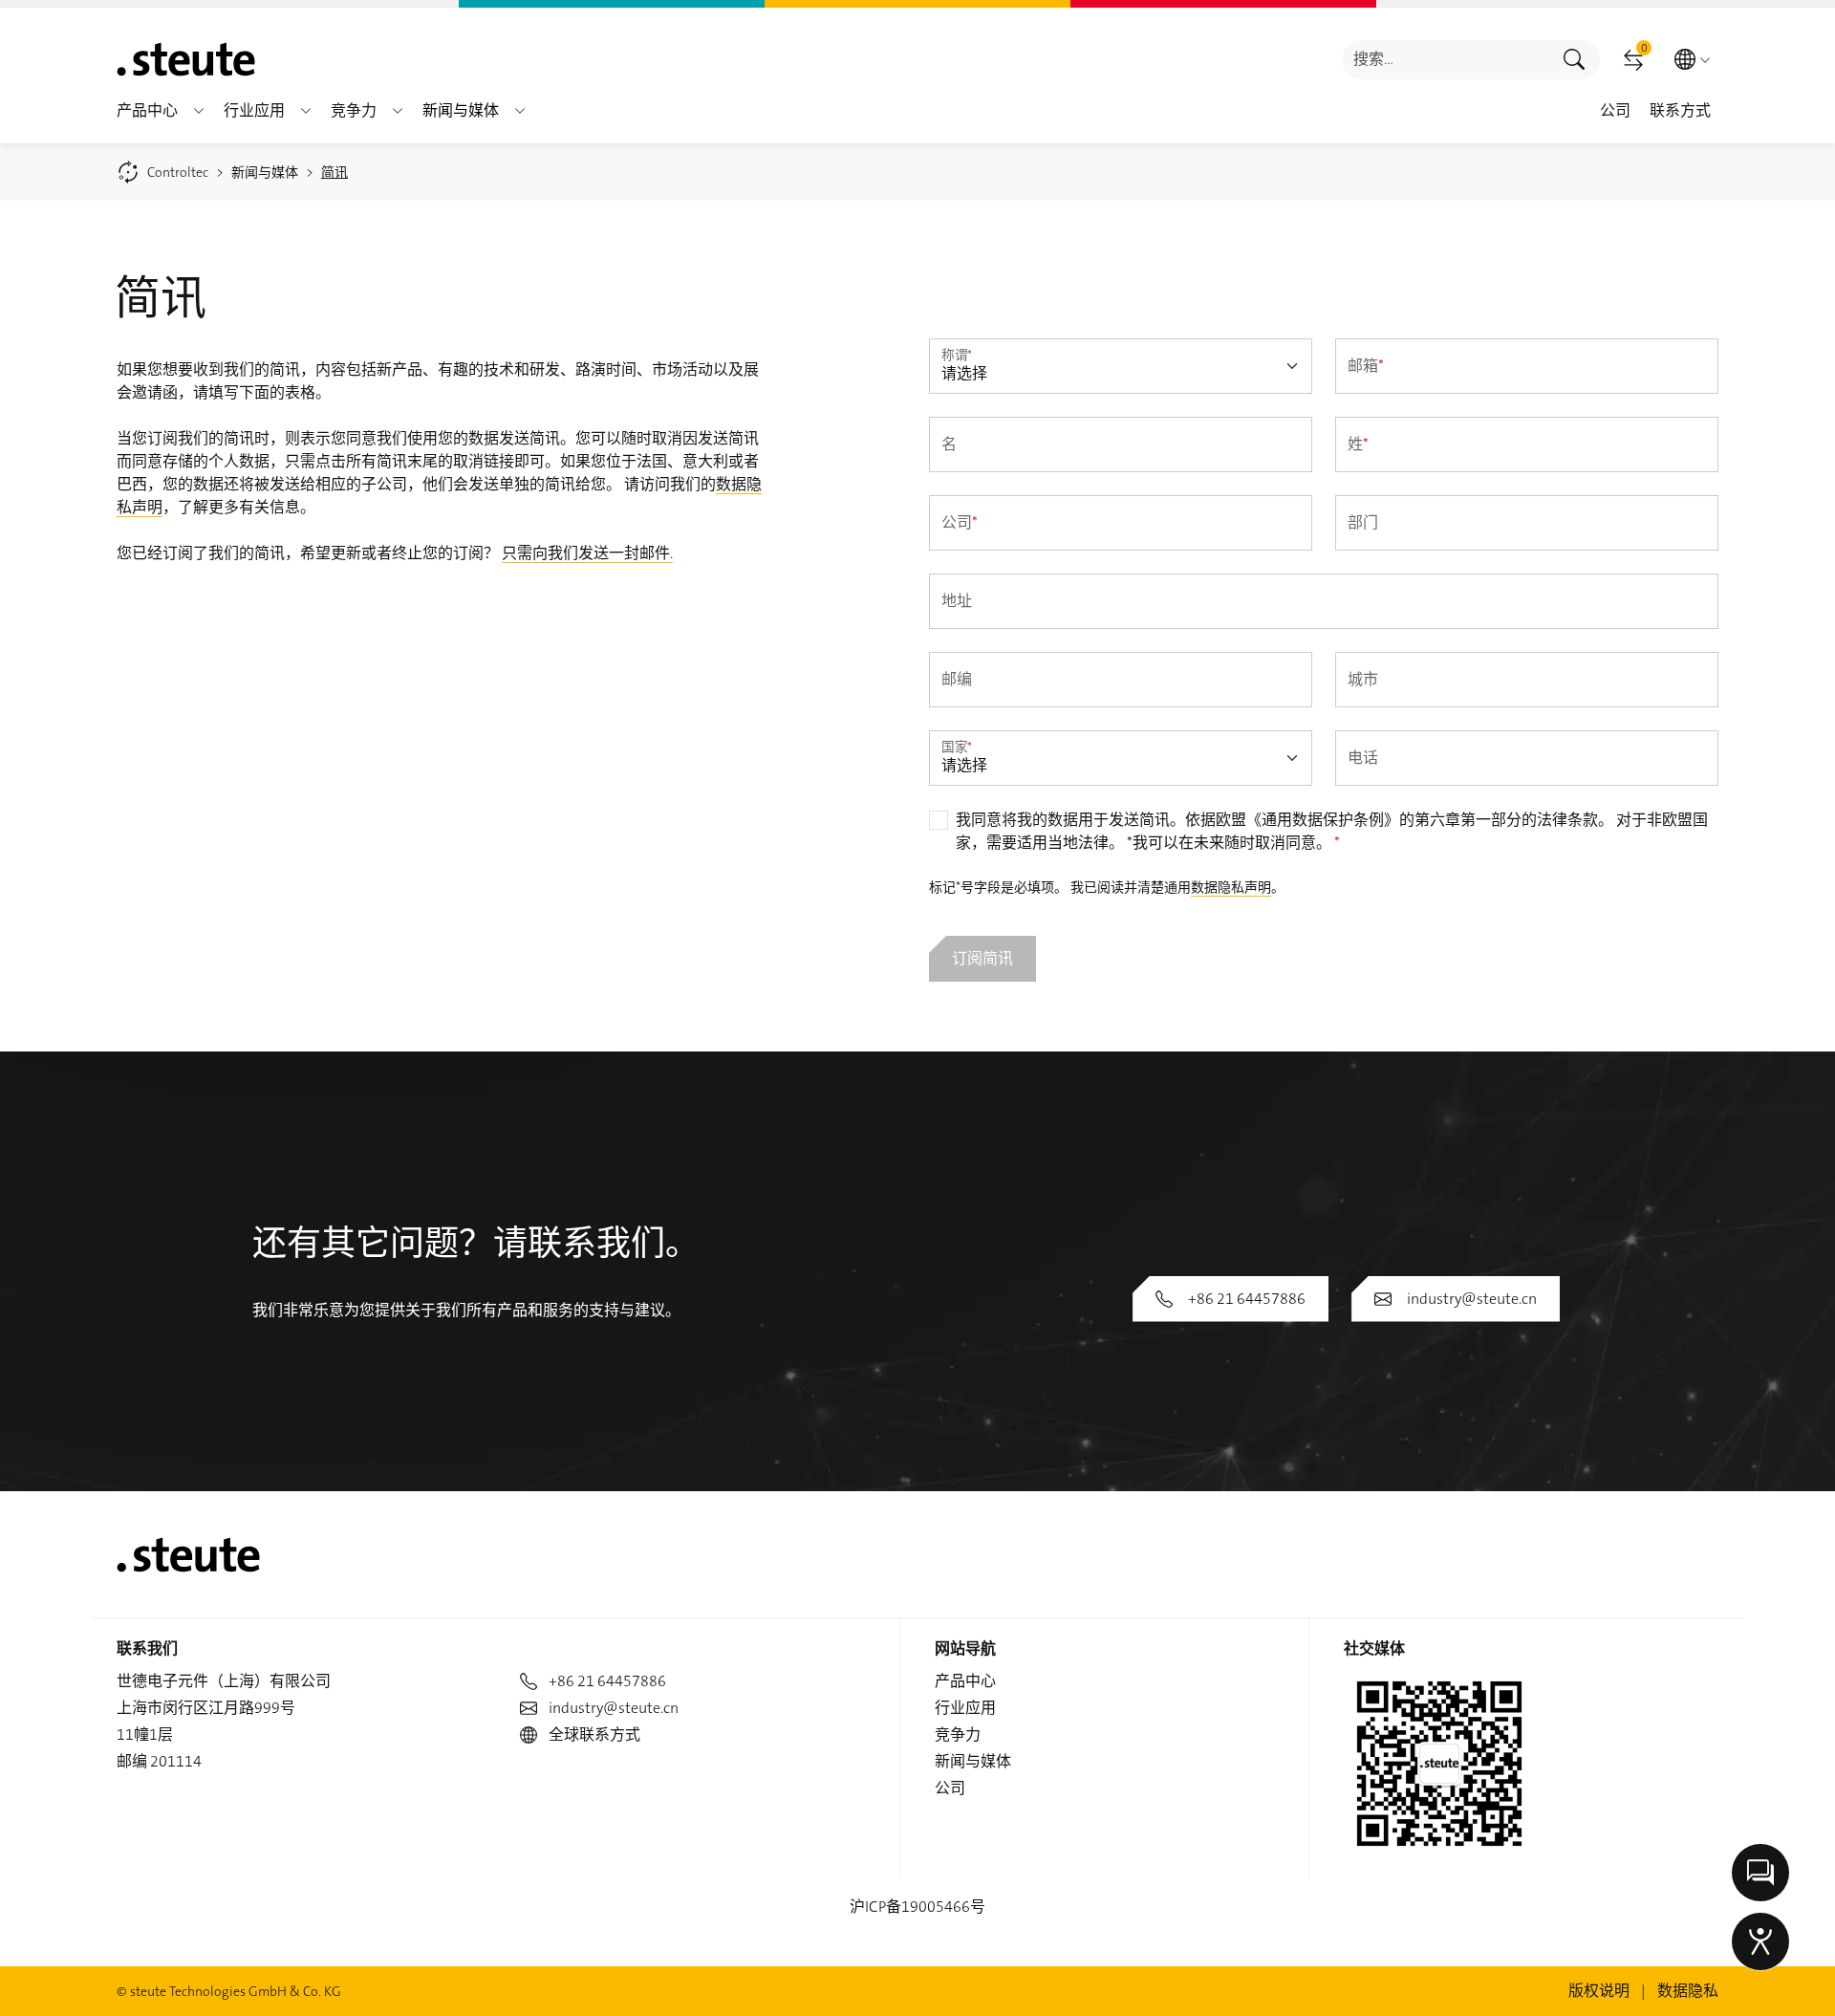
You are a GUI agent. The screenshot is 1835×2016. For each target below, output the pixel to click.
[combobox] (1446, 60)
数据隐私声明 (1231, 887)
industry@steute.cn (1472, 1299)
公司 (950, 1788)
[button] (199, 111)
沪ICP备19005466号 (917, 1907)
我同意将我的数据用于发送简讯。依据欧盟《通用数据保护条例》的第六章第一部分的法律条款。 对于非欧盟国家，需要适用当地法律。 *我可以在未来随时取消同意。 (1332, 831)
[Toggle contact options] (1760, 1873)
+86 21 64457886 (1247, 1299)
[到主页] (186, 59)
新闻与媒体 (973, 1761)
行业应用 (965, 1708)
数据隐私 (1688, 1991)
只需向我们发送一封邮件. (587, 553)
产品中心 (965, 1681)
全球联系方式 (594, 1734)
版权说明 (1599, 1991)
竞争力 (958, 1734)
